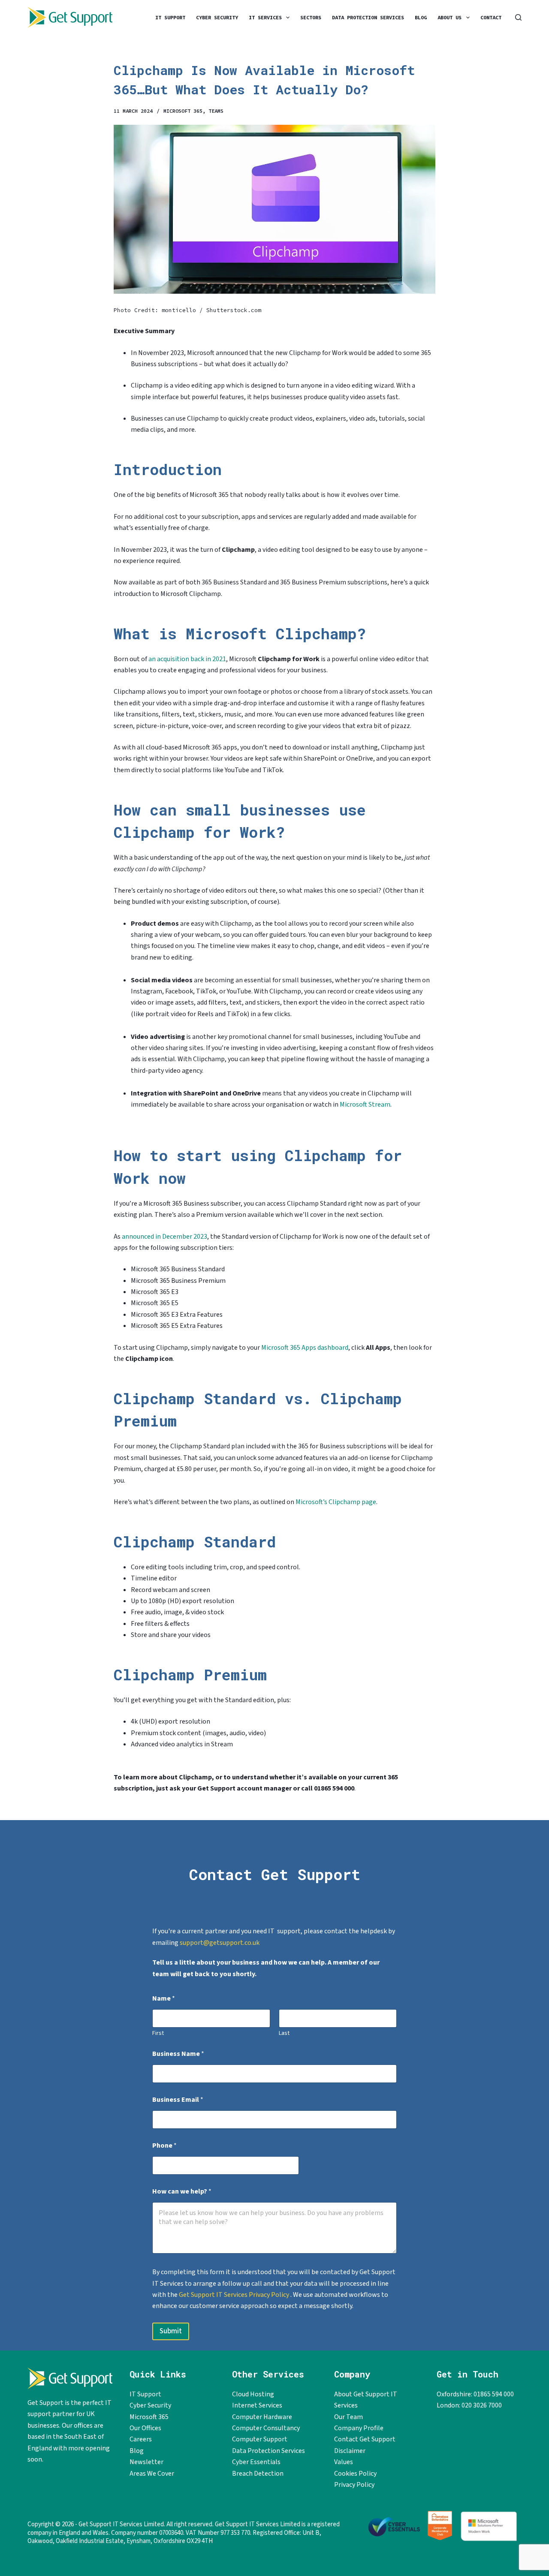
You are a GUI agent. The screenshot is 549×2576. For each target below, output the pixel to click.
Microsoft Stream (365, 1104)
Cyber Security (217, 17)
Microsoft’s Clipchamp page (336, 1502)
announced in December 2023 (164, 1237)
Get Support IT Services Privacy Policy (235, 2295)
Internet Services (257, 2405)
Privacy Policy (354, 2485)
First (158, 2033)
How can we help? (182, 2192)
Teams (216, 111)
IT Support (170, 17)
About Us (449, 17)
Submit (171, 2331)
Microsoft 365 (183, 111)
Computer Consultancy (266, 2428)
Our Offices (145, 2428)
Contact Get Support (365, 2439)
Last (284, 2033)
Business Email (178, 2100)
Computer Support (260, 2439)
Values (344, 2462)
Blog (421, 17)
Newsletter (146, 2462)
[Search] (518, 17)
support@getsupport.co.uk (220, 1943)
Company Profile (359, 2428)
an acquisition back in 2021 (187, 659)
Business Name (178, 2054)
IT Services (265, 17)
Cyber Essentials (256, 2462)
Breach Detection (258, 2474)
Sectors (311, 17)
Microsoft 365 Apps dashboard (305, 1348)
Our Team (348, 2417)
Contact (491, 17)
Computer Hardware (262, 2417)
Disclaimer (350, 2451)
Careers (141, 2439)
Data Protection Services (368, 17)
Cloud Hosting (253, 2394)
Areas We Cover (152, 2474)
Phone (164, 2146)
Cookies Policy (355, 2474)
